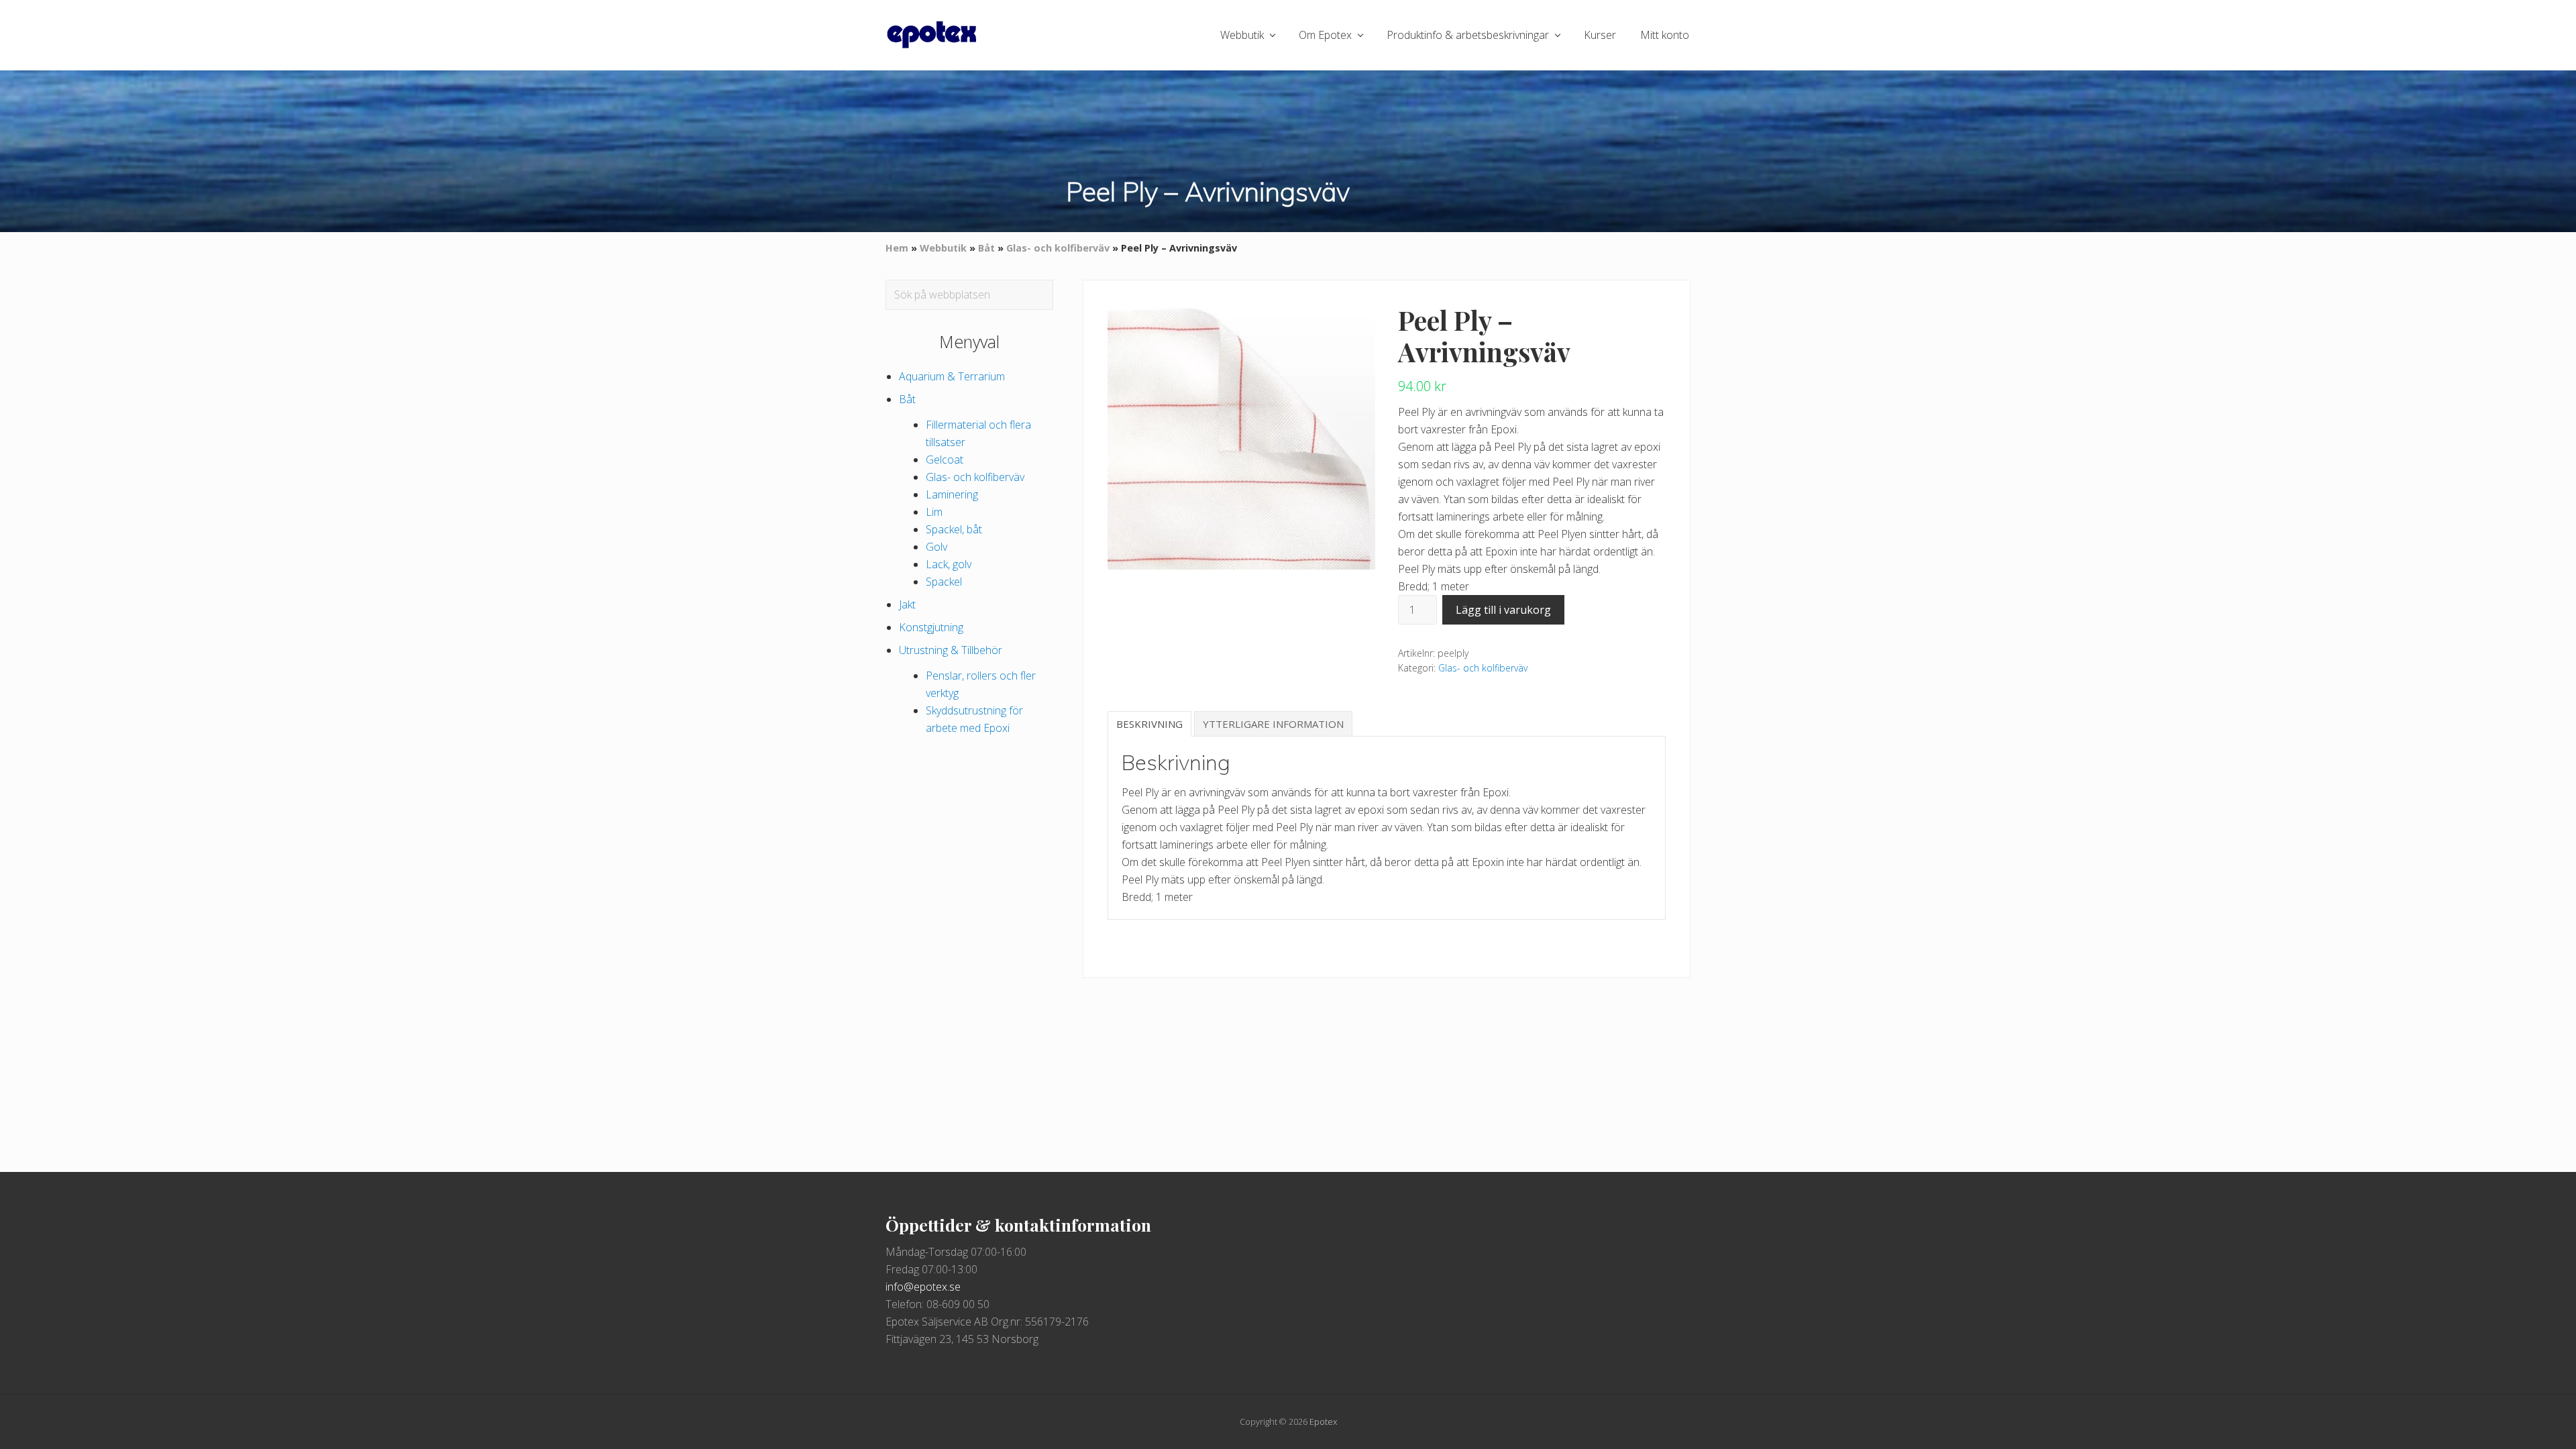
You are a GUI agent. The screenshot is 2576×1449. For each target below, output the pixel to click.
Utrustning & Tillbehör (951, 650)
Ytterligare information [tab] (1273, 724)
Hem (897, 248)
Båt (986, 248)
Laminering (952, 494)
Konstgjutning (931, 627)
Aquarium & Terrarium (952, 376)
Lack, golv (949, 564)
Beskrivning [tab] (1149, 724)
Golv (936, 547)
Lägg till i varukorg (1503, 610)
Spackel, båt (954, 529)
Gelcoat (945, 460)
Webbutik (943, 248)
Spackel (944, 582)
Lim (934, 512)
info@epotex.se (923, 1287)
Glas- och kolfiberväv (1058, 248)
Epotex (1323, 1421)
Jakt (907, 604)
